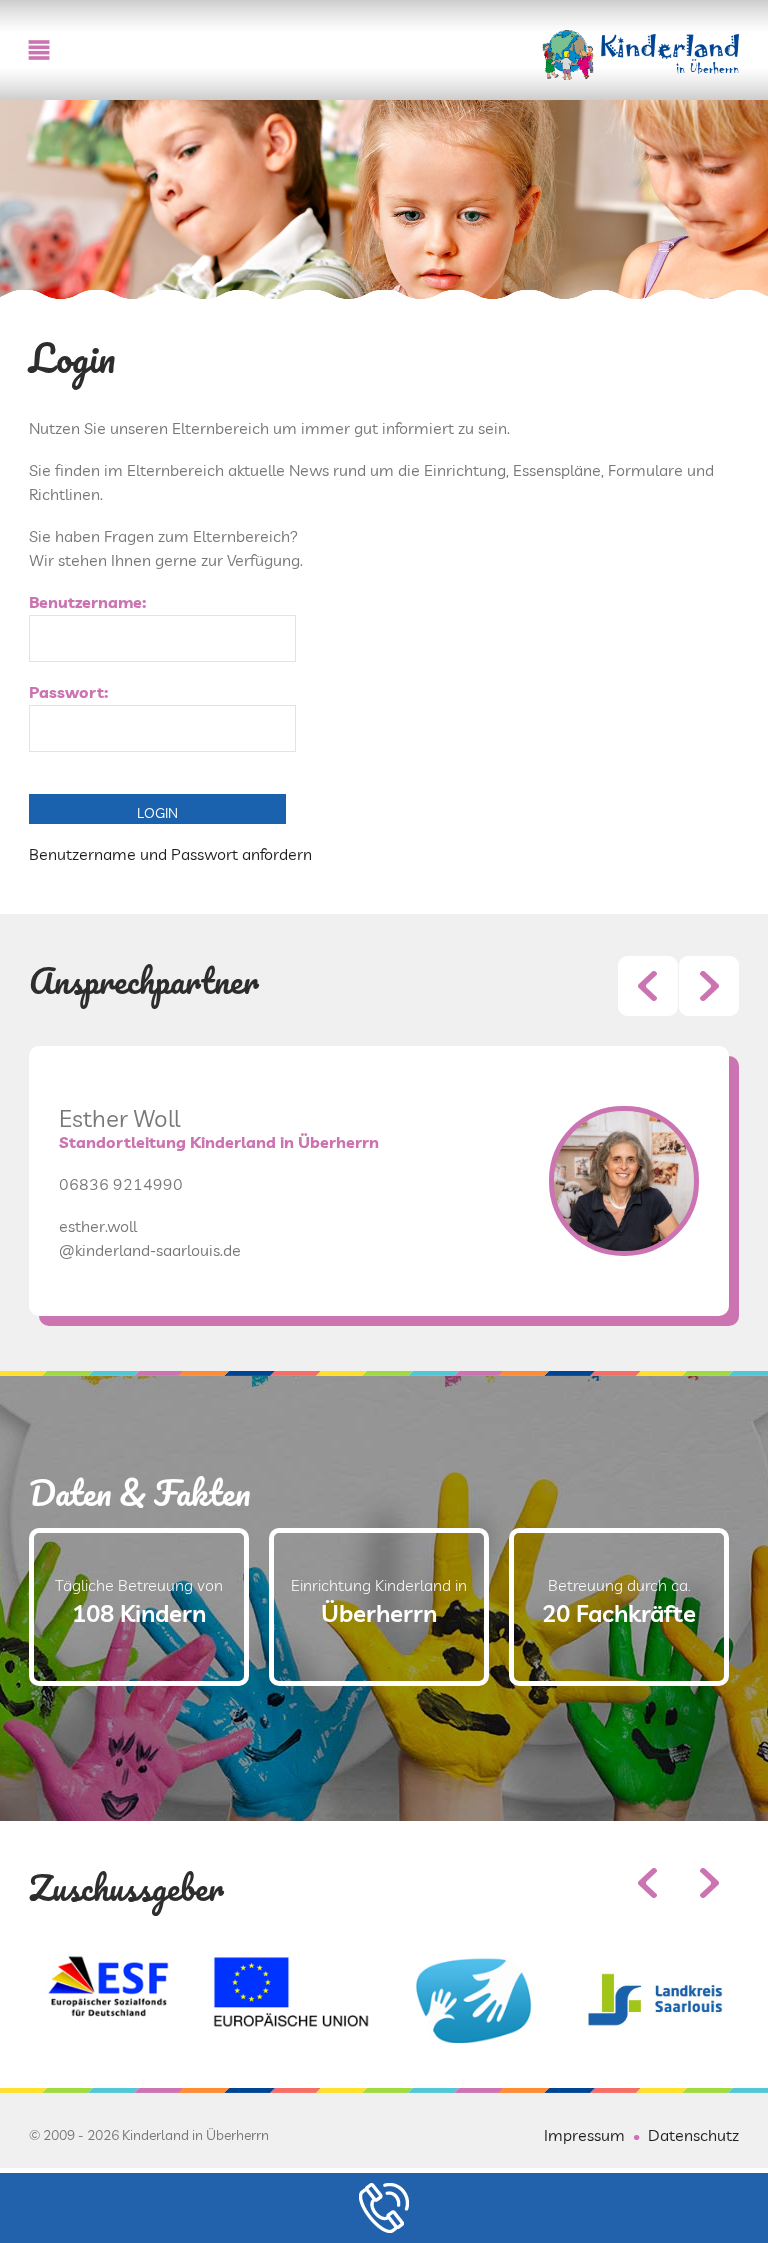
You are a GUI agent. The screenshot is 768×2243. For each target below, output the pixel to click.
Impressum (584, 2135)
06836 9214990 (121, 1184)
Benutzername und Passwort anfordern (170, 854)
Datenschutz (693, 2135)
